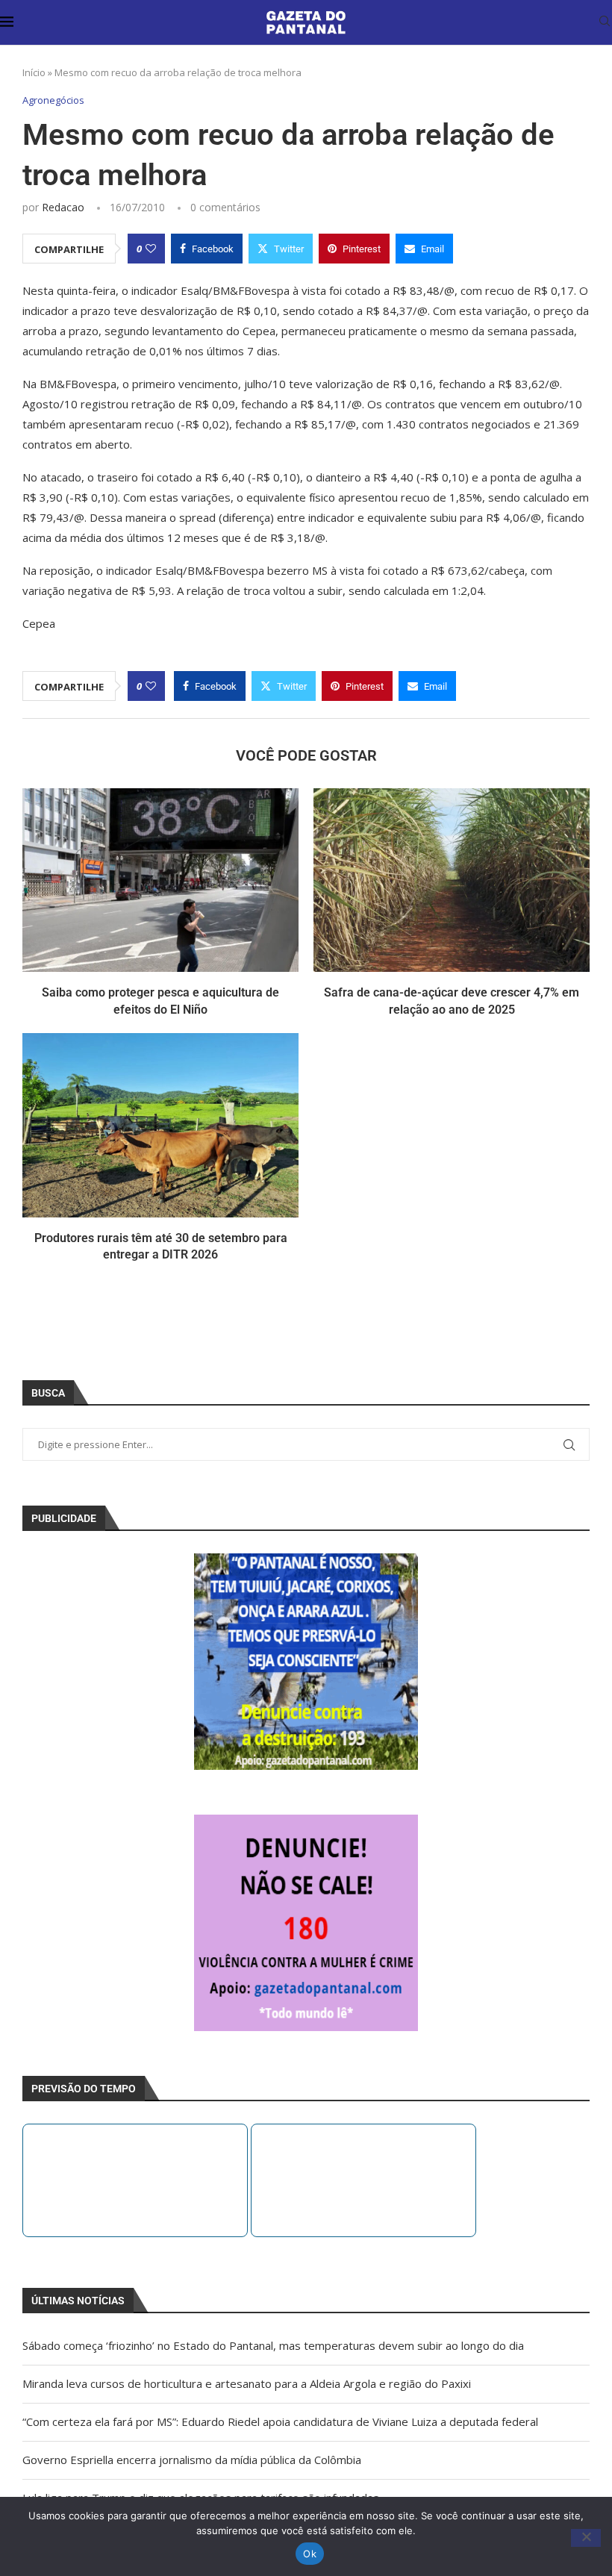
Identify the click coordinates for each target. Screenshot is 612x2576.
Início (34, 72)
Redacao (63, 207)
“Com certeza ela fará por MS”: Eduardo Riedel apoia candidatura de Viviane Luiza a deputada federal (280, 2421)
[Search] (605, 23)
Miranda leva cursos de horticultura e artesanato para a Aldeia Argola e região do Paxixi (247, 2383)
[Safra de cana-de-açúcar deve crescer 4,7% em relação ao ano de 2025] (452, 880)
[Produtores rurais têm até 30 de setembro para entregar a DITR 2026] (160, 1125)
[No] (586, 2538)
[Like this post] (151, 249)
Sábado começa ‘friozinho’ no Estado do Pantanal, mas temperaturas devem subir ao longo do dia (273, 2345)
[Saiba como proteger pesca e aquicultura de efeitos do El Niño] (160, 880)
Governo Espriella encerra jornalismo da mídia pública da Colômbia (192, 2460)
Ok (310, 2554)
